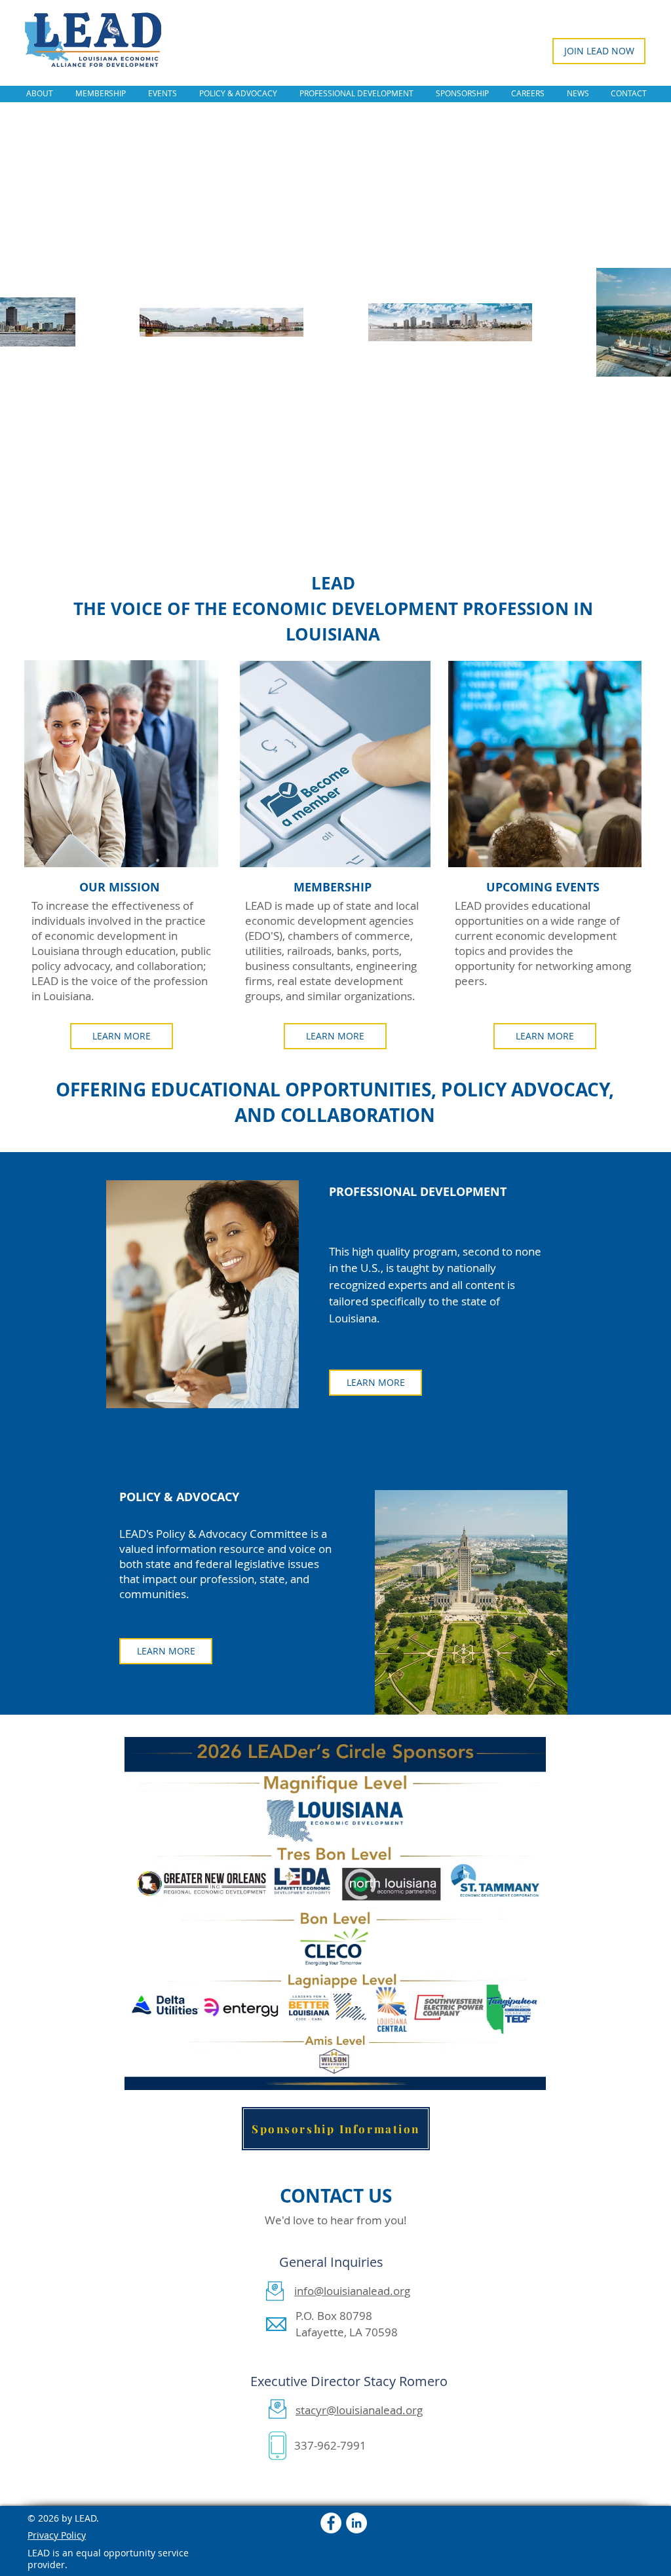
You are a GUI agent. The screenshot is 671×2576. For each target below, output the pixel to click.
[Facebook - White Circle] (331, 2523)
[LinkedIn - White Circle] (356, 2523)
